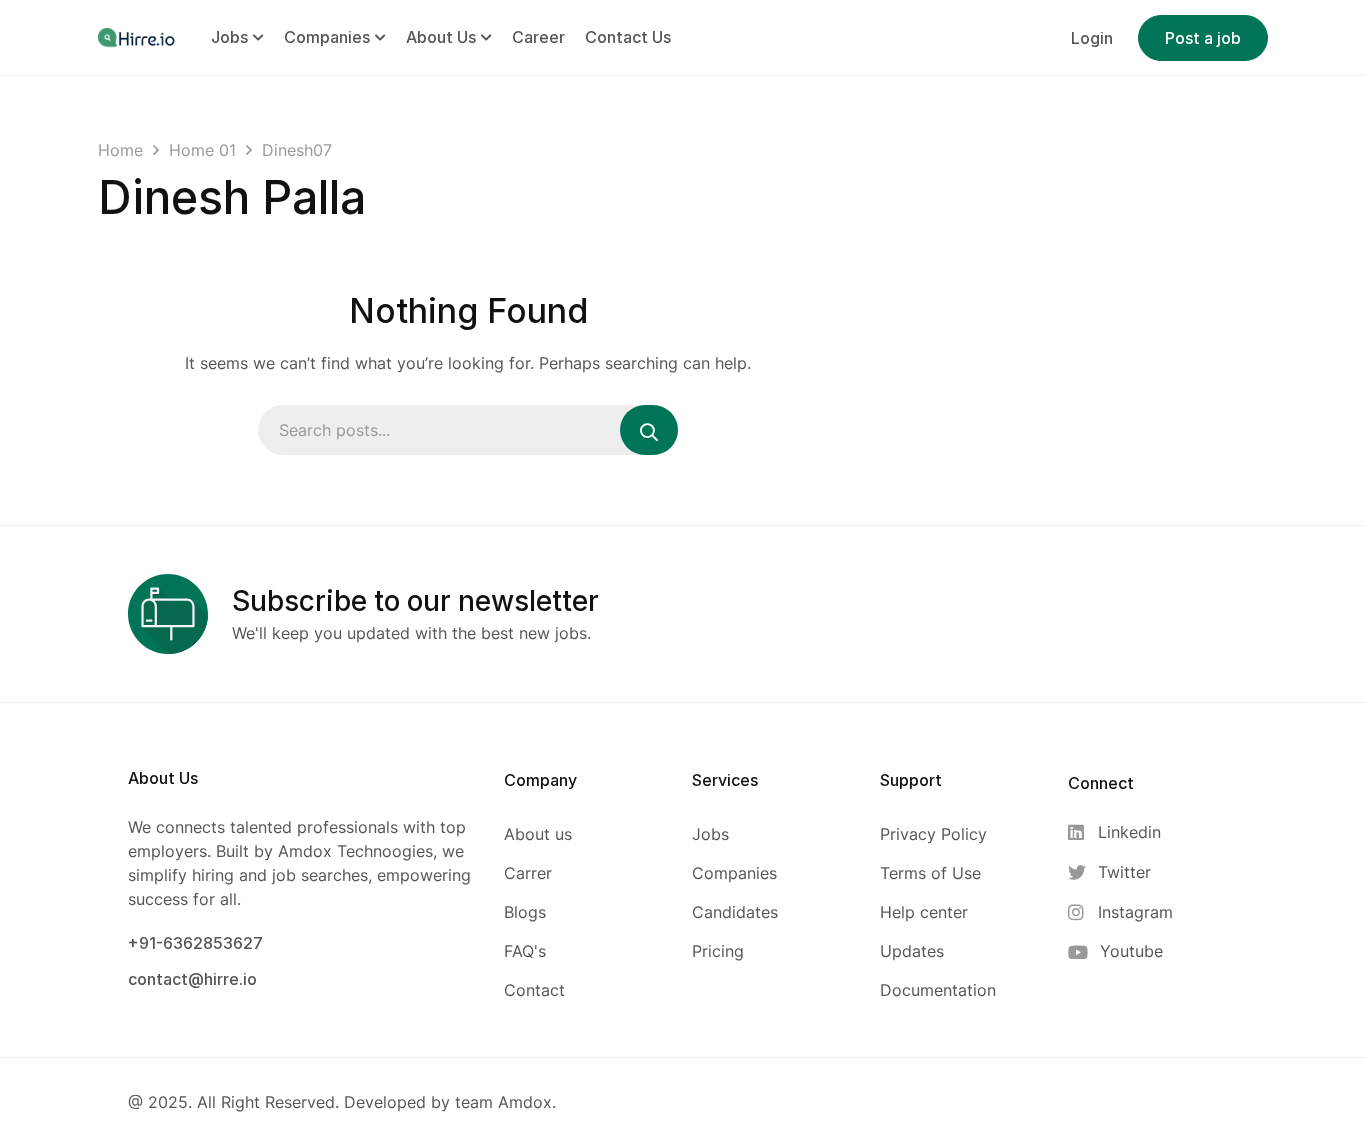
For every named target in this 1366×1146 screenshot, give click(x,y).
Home (120, 150)
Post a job (1203, 38)
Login (1092, 38)
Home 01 (202, 150)
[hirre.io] (138, 37)
